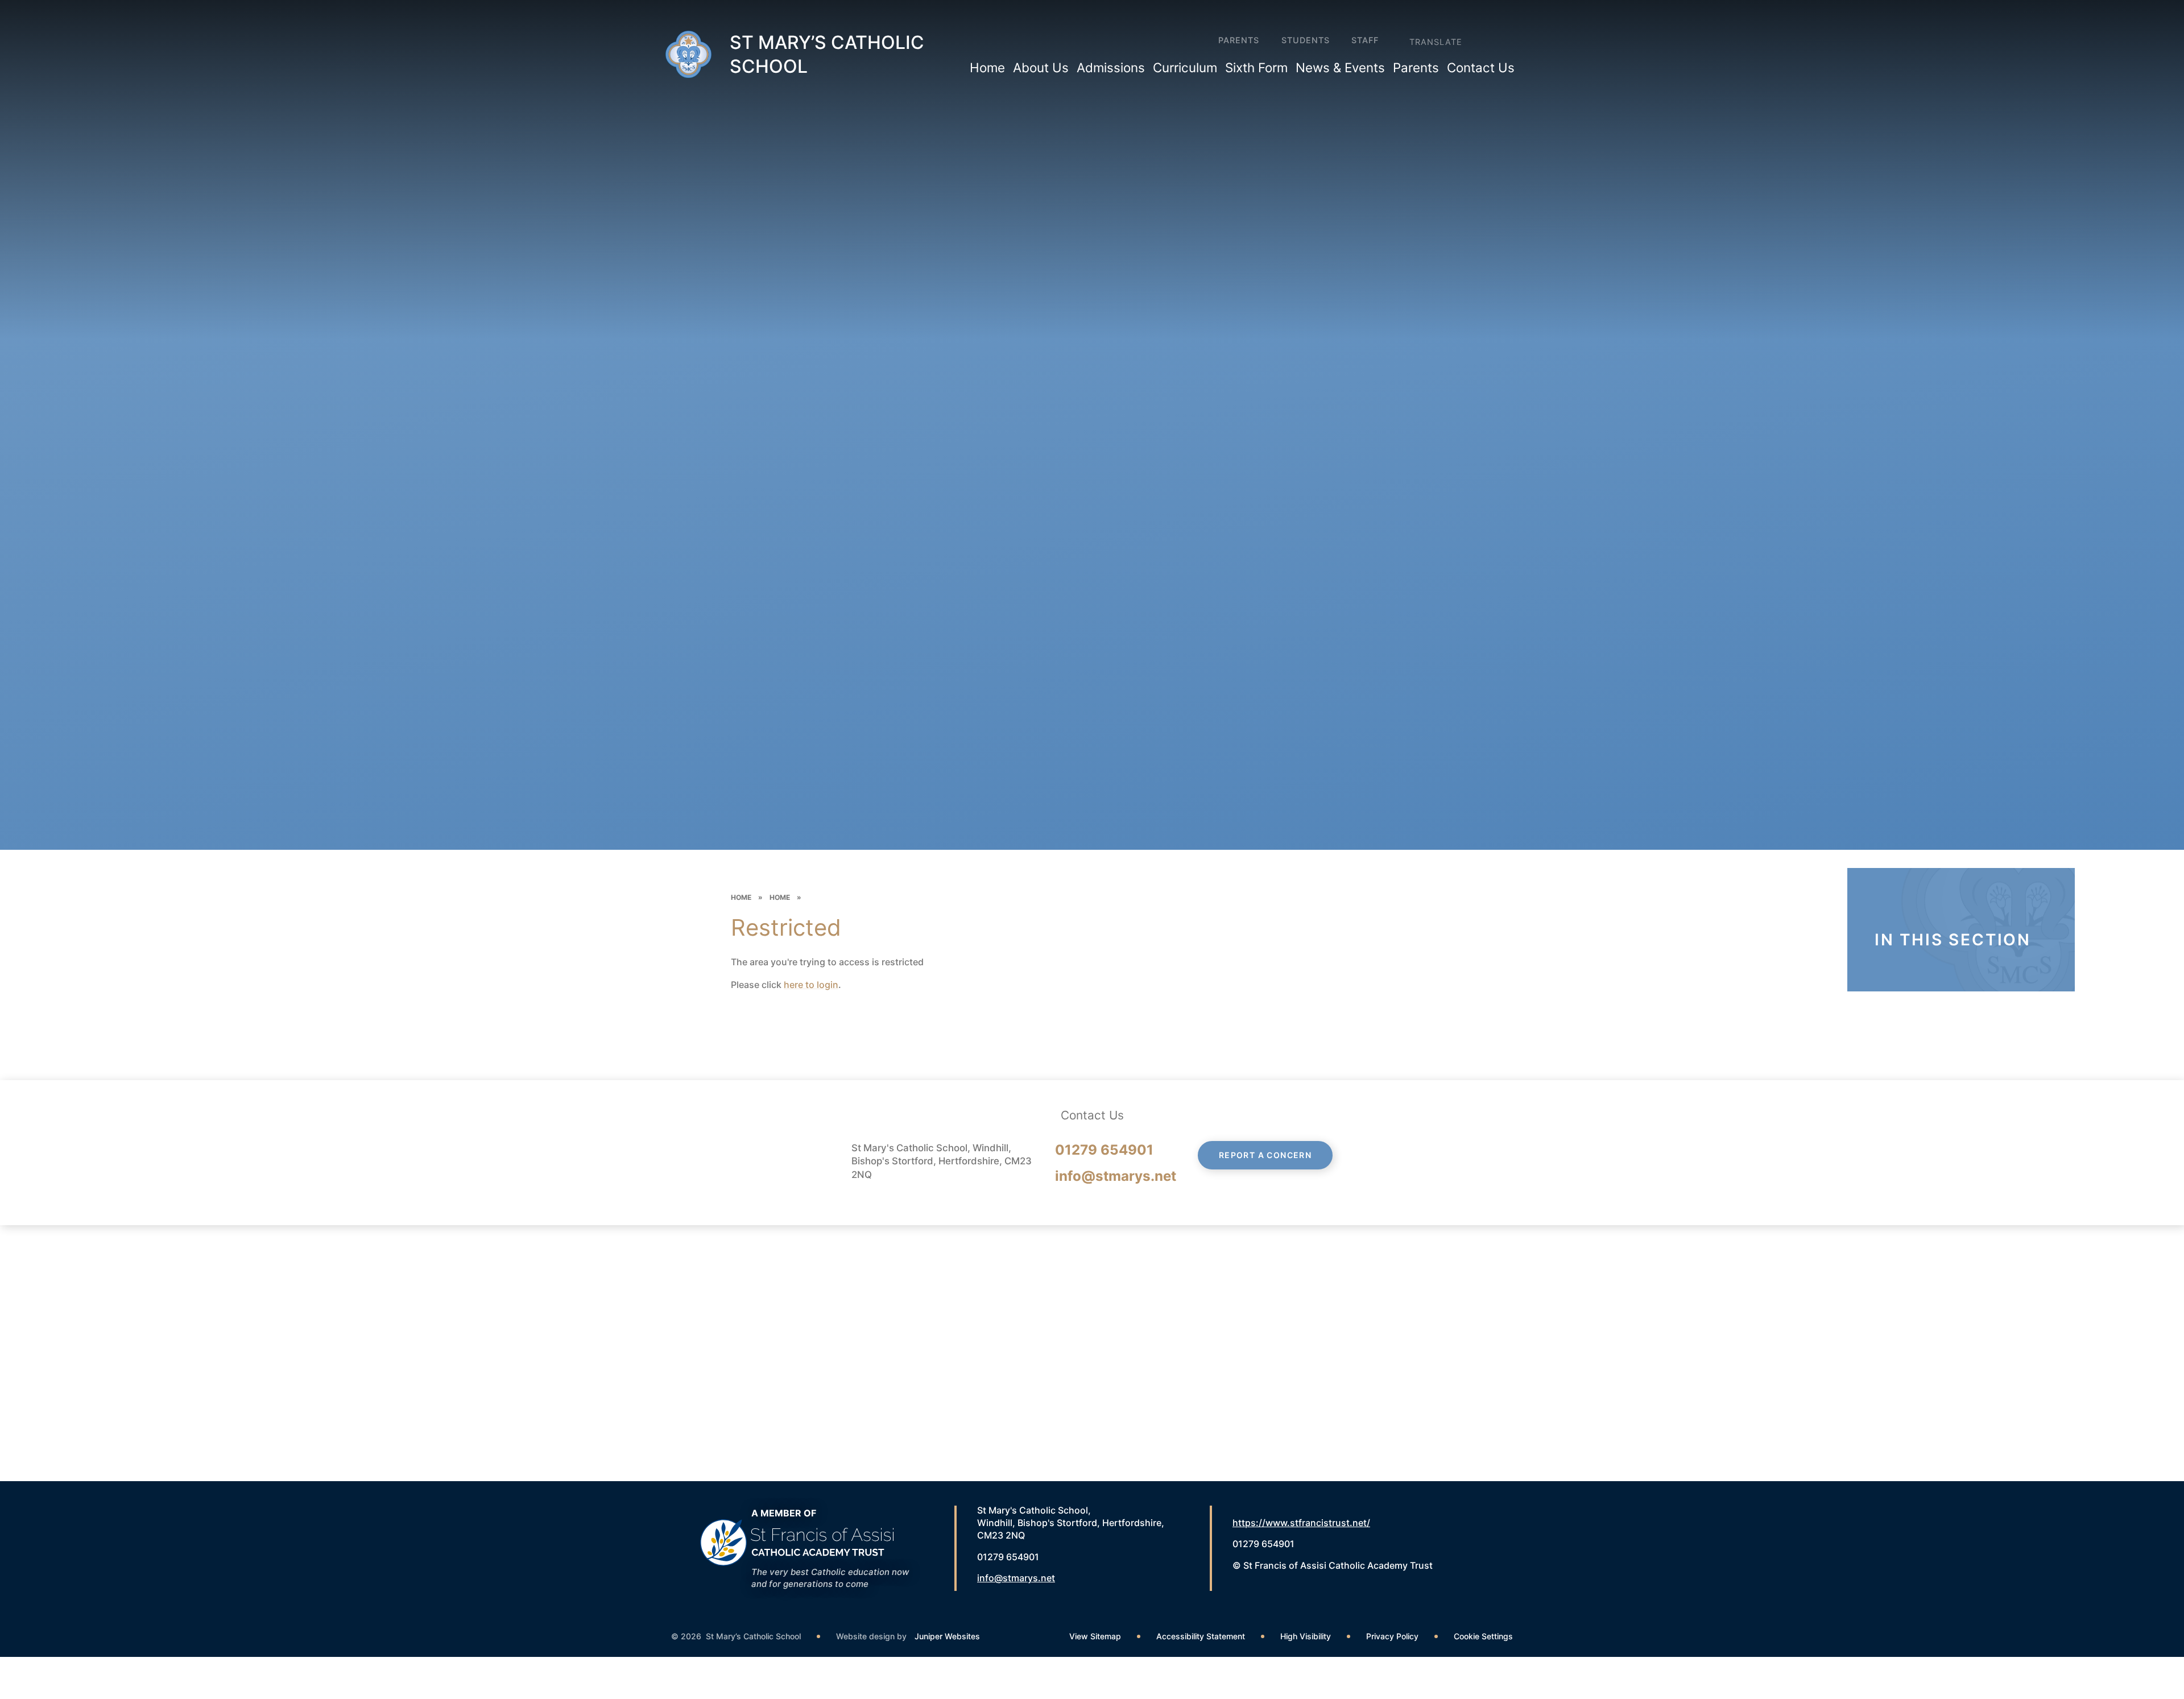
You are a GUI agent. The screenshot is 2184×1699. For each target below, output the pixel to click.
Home (741, 897)
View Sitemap (1095, 1636)
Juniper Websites (947, 1636)
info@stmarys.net (1116, 1176)
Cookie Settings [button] (1483, 1636)
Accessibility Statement (1201, 1636)
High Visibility (1306, 1636)
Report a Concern (1265, 1155)
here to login (811, 985)
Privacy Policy (1392, 1636)
